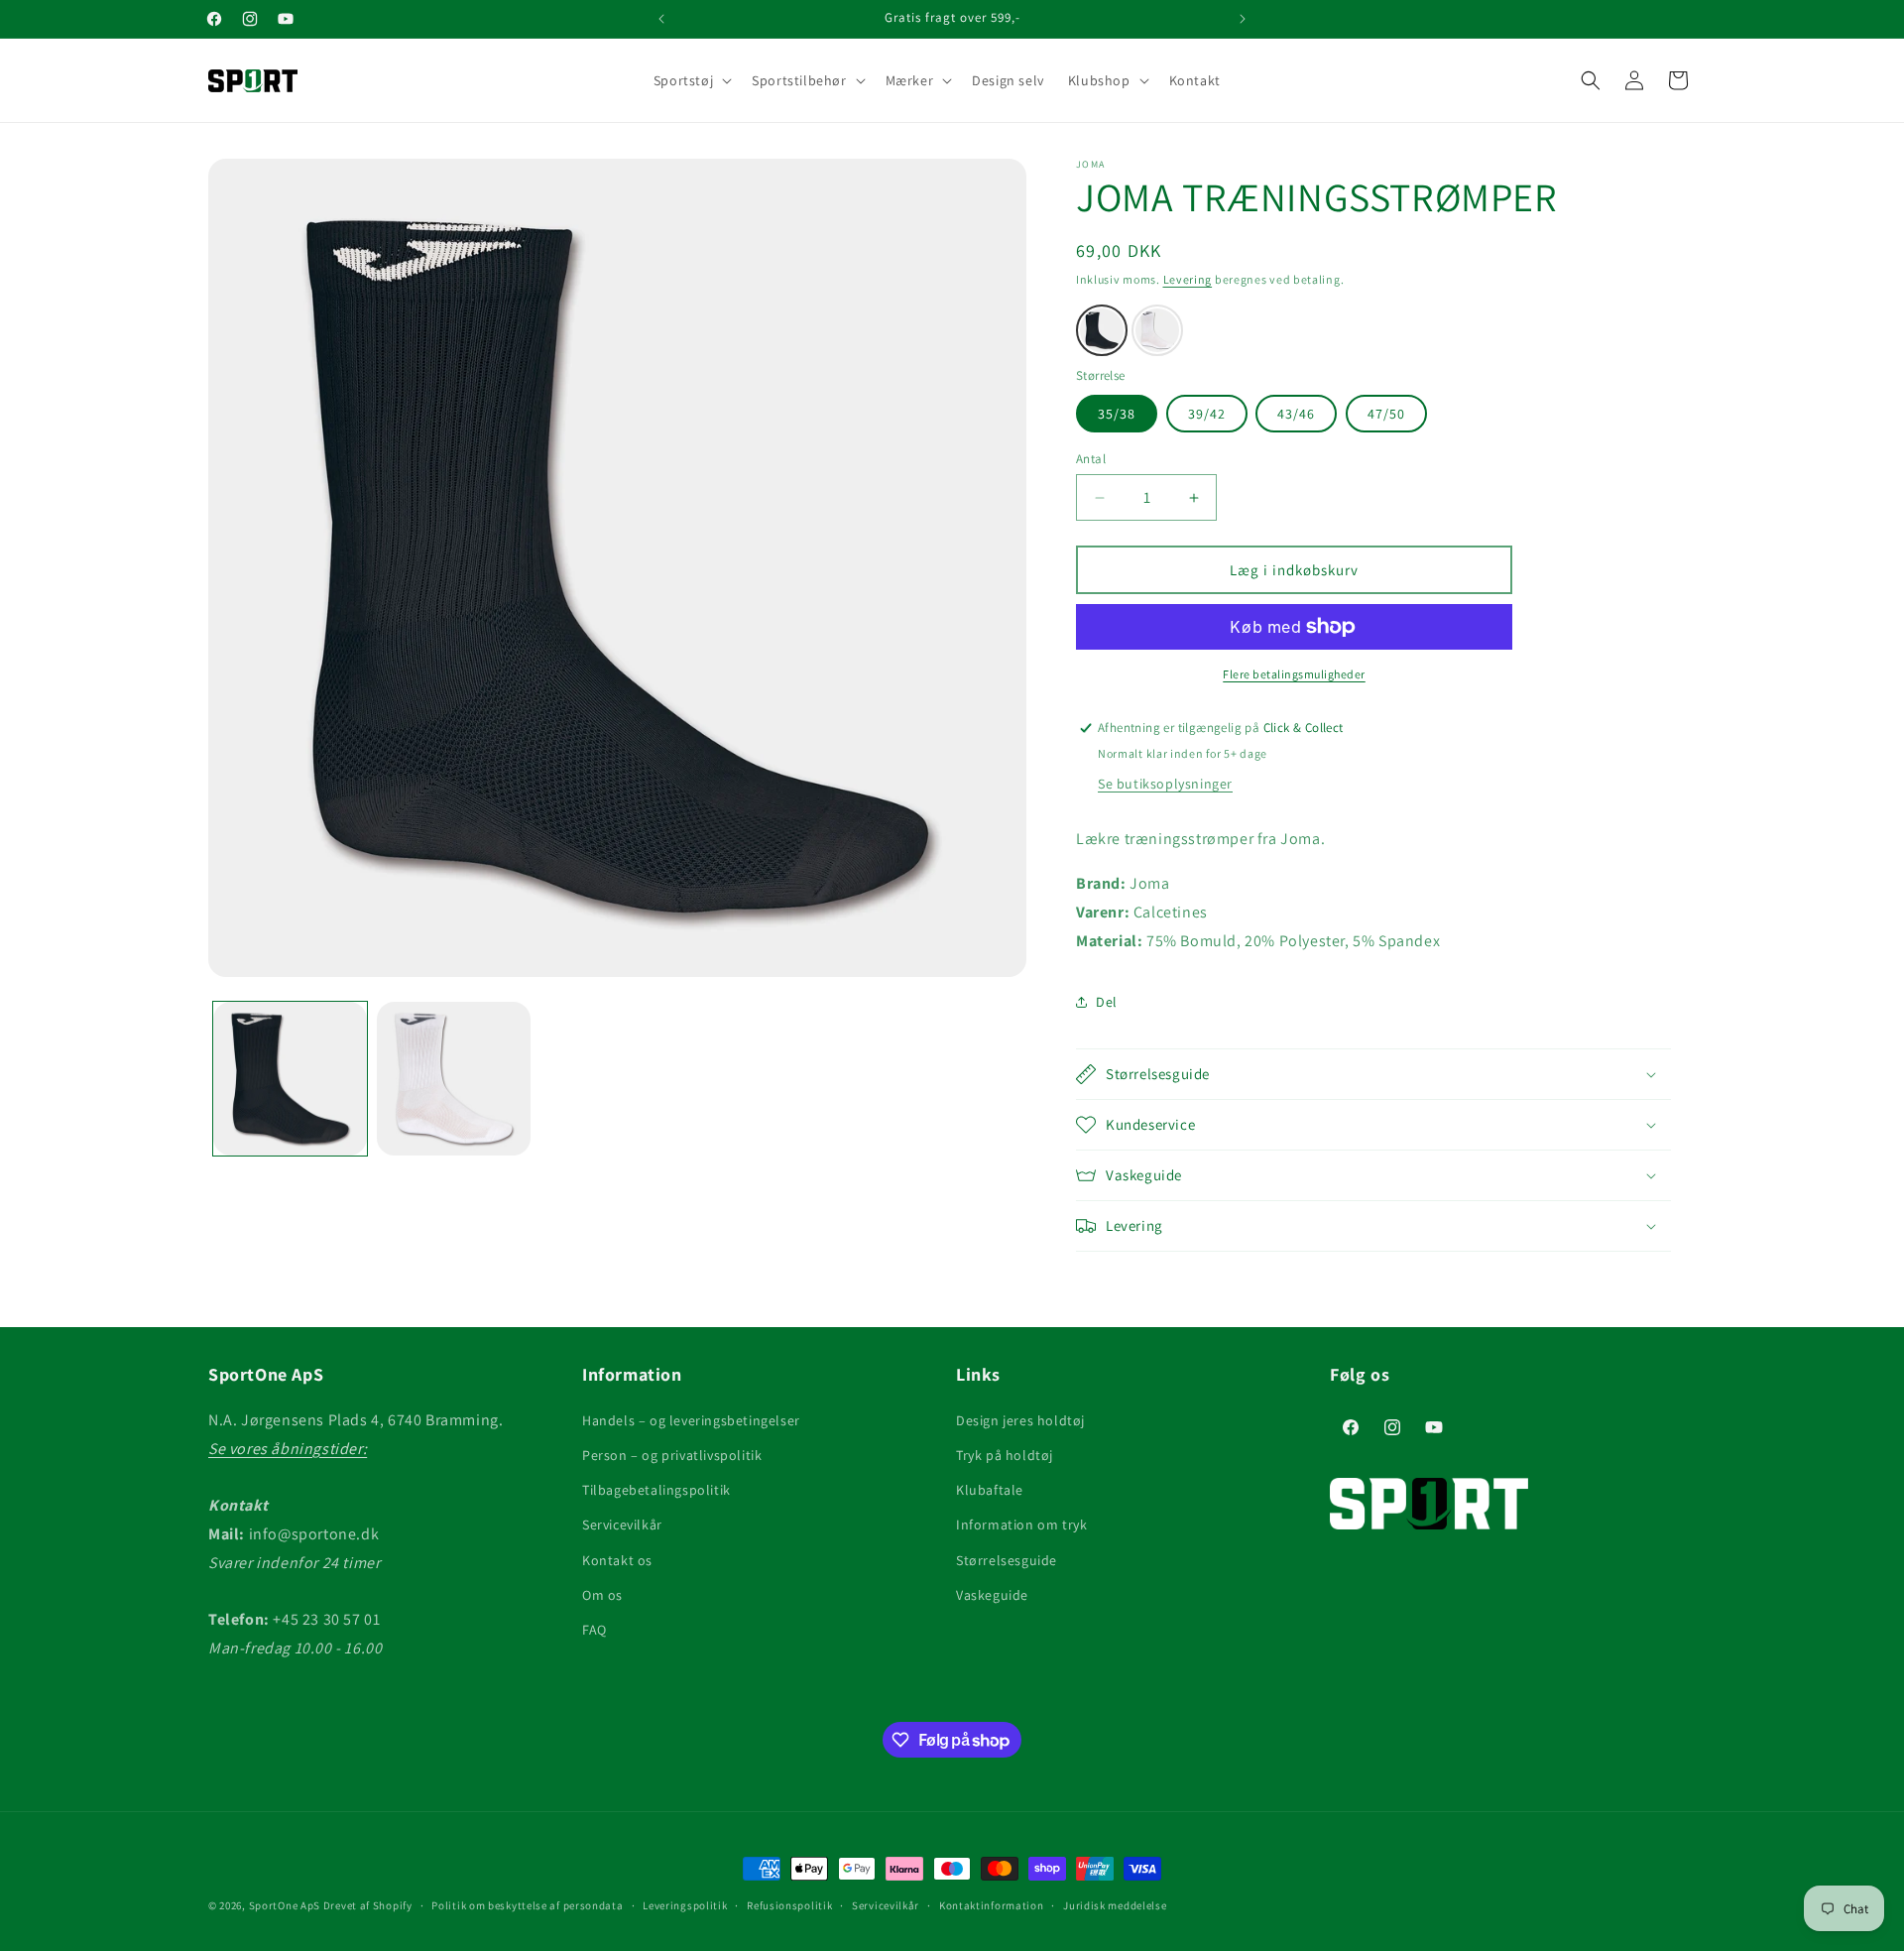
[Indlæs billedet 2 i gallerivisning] (454, 1079)
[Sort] (1102, 330)
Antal (1091, 459)
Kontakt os (617, 1560)
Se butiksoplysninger (1165, 784)
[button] (691, 80)
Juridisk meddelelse (1115, 1905)
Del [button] (1107, 1002)
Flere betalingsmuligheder (1294, 674)
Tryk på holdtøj (1005, 1455)
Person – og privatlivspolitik (672, 1455)
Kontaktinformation (992, 1905)
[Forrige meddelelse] (661, 19)
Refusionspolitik (789, 1905)
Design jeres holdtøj (1020, 1420)
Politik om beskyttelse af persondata (527, 1905)
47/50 (1386, 414)
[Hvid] (1157, 330)
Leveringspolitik (685, 1905)
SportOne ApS (285, 1905)
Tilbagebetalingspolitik (656, 1490)
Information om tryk (1021, 1524)
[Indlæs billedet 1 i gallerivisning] (290, 1079)
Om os (602, 1595)
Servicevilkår (622, 1524)
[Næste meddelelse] (1243, 19)
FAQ (595, 1630)
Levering (1188, 279)
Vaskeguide (992, 1595)
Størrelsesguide (1007, 1560)
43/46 (1296, 414)
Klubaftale (990, 1490)
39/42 (1207, 414)
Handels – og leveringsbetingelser (691, 1420)
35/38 (1117, 414)
